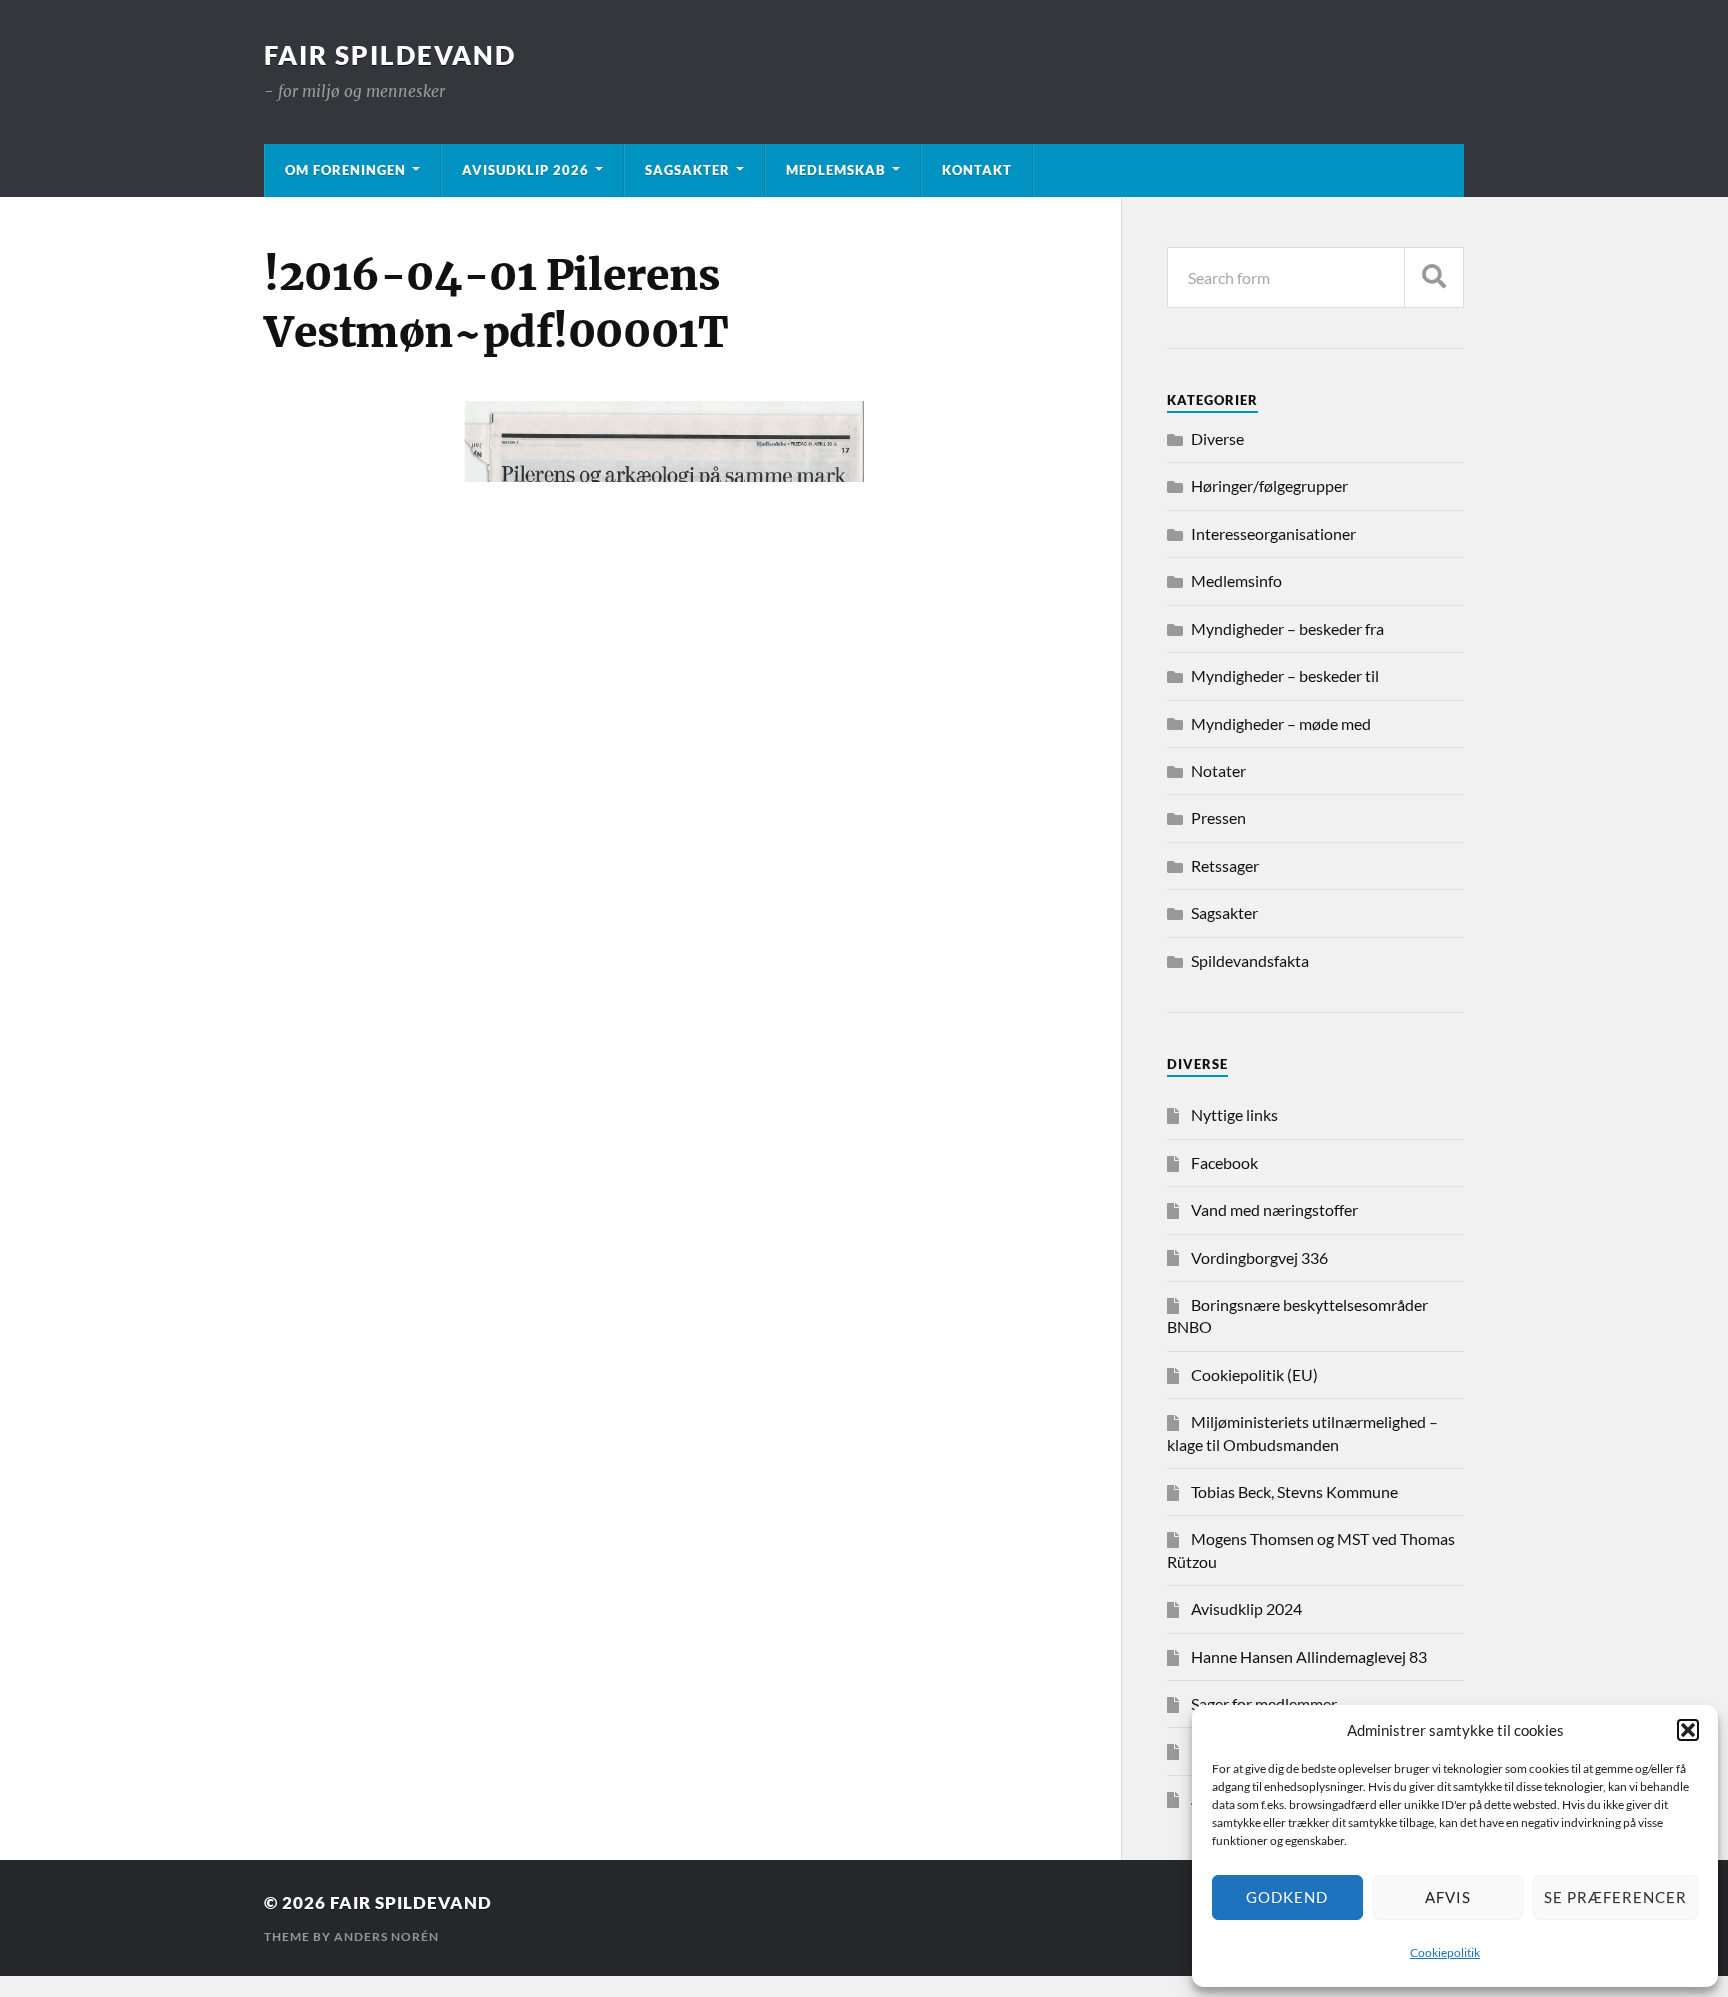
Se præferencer (1615, 1897)
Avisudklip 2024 (1246, 1608)
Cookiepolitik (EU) (1254, 1374)
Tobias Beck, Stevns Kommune (1294, 1491)
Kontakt (977, 170)
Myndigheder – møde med (1281, 723)
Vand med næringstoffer (1274, 1209)
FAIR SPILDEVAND (390, 55)
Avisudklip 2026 (525, 170)
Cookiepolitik (1445, 1952)
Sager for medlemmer (1264, 1703)
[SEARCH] (1434, 277)
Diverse (1217, 438)
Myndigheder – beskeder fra (1287, 628)
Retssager (1225, 865)
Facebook (1224, 1162)
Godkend (1287, 1897)
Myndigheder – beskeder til (1285, 675)
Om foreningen (345, 170)
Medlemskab (836, 170)
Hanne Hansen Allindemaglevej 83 (1309, 1656)
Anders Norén (386, 1936)
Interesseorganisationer (1273, 533)
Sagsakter (687, 170)
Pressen (1218, 817)
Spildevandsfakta (1250, 960)
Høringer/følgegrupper (1269, 485)
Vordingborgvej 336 (1259, 1257)
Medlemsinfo (1236, 580)
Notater (1218, 770)
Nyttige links (1234, 1114)
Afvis (1448, 1897)
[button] (1688, 1730)
